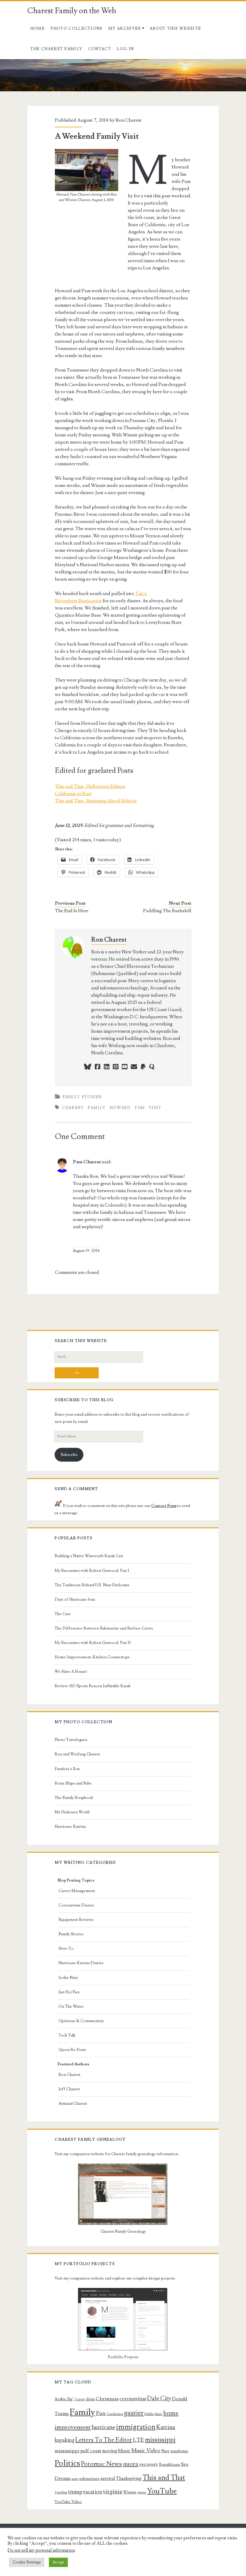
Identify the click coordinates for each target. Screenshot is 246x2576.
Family (97, 1108)
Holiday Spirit (153, 2414)
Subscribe (69, 1455)
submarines (89, 2479)
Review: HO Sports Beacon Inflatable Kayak (93, 1686)
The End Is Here (72, 911)
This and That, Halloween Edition (90, 786)
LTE (138, 2440)
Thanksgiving (129, 2479)
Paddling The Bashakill (167, 911)
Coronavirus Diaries (76, 1905)
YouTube (162, 2491)
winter (142, 2492)
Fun (101, 2413)
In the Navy (68, 1978)
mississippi (160, 2440)
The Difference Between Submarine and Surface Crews (104, 1628)
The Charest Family (56, 49)
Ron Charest (129, 120)
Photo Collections (77, 29)
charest (73, 1108)
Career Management (77, 1891)
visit (155, 1108)
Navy (165, 2451)
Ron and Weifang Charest (77, 1754)
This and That (164, 2478)
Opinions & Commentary (81, 2021)
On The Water (71, 2006)
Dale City (159, 2398)
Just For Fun (69, 1992)
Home (37, 29)
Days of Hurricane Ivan (75, 1599)
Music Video (146, 2451)
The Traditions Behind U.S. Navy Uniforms (92, 1585)
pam (140, 1108)
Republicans (169, 2465)
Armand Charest (73, 2104)
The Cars (63, 1614)
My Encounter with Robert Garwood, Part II (93, 1643)
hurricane (103, 2427)
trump (75, 2492)
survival (108, 2479)
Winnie (130, 2492)
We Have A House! (71, 1672)
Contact (100, 49)
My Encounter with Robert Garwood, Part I (92, 1571)
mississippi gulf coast (78, 2451)
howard (120, 1108)
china (90, 2399)
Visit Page (10, 63)
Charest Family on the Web (72, 11)
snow (75, 2479)
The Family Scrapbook (74, 1798)
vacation (93, 2492)
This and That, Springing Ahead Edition (96, 801)
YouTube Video (68, 2502)
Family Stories (82, 1097)
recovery (149, 2464)
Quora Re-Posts (72, 2050)
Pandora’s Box (67, 1769)
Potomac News (101, 2464)
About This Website (175, 29)
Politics (67, 2463)
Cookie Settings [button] (27, 2562)
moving (109, 2451)
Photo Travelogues (71, 1740)
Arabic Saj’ (64, 2399)
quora (130, 2464)
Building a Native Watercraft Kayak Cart (89, 1556)
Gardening (115, 2414)
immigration (136, 2427)
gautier (134, 2413)
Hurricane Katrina (70, 1827)
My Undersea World (72, 1812)
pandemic (179, 2451)
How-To (66, 1949)
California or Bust (73, 794)
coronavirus (133, 2399)
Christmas (107, 2399)
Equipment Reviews (76, 1920)
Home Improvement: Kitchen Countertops (92, 1657)
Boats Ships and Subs (73, 1783)
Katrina (166, 2427)
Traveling (61, 2492)
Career (80, 2399)
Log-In (125, 49)
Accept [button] (58, 2562)
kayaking (64, 2440)
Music (124, 2451)
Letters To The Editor (104, 2440)
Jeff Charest (69, 2089)
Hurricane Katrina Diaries (81, 1963)
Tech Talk (67, 2035)
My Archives (124, 29)
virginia (112, 2492)
